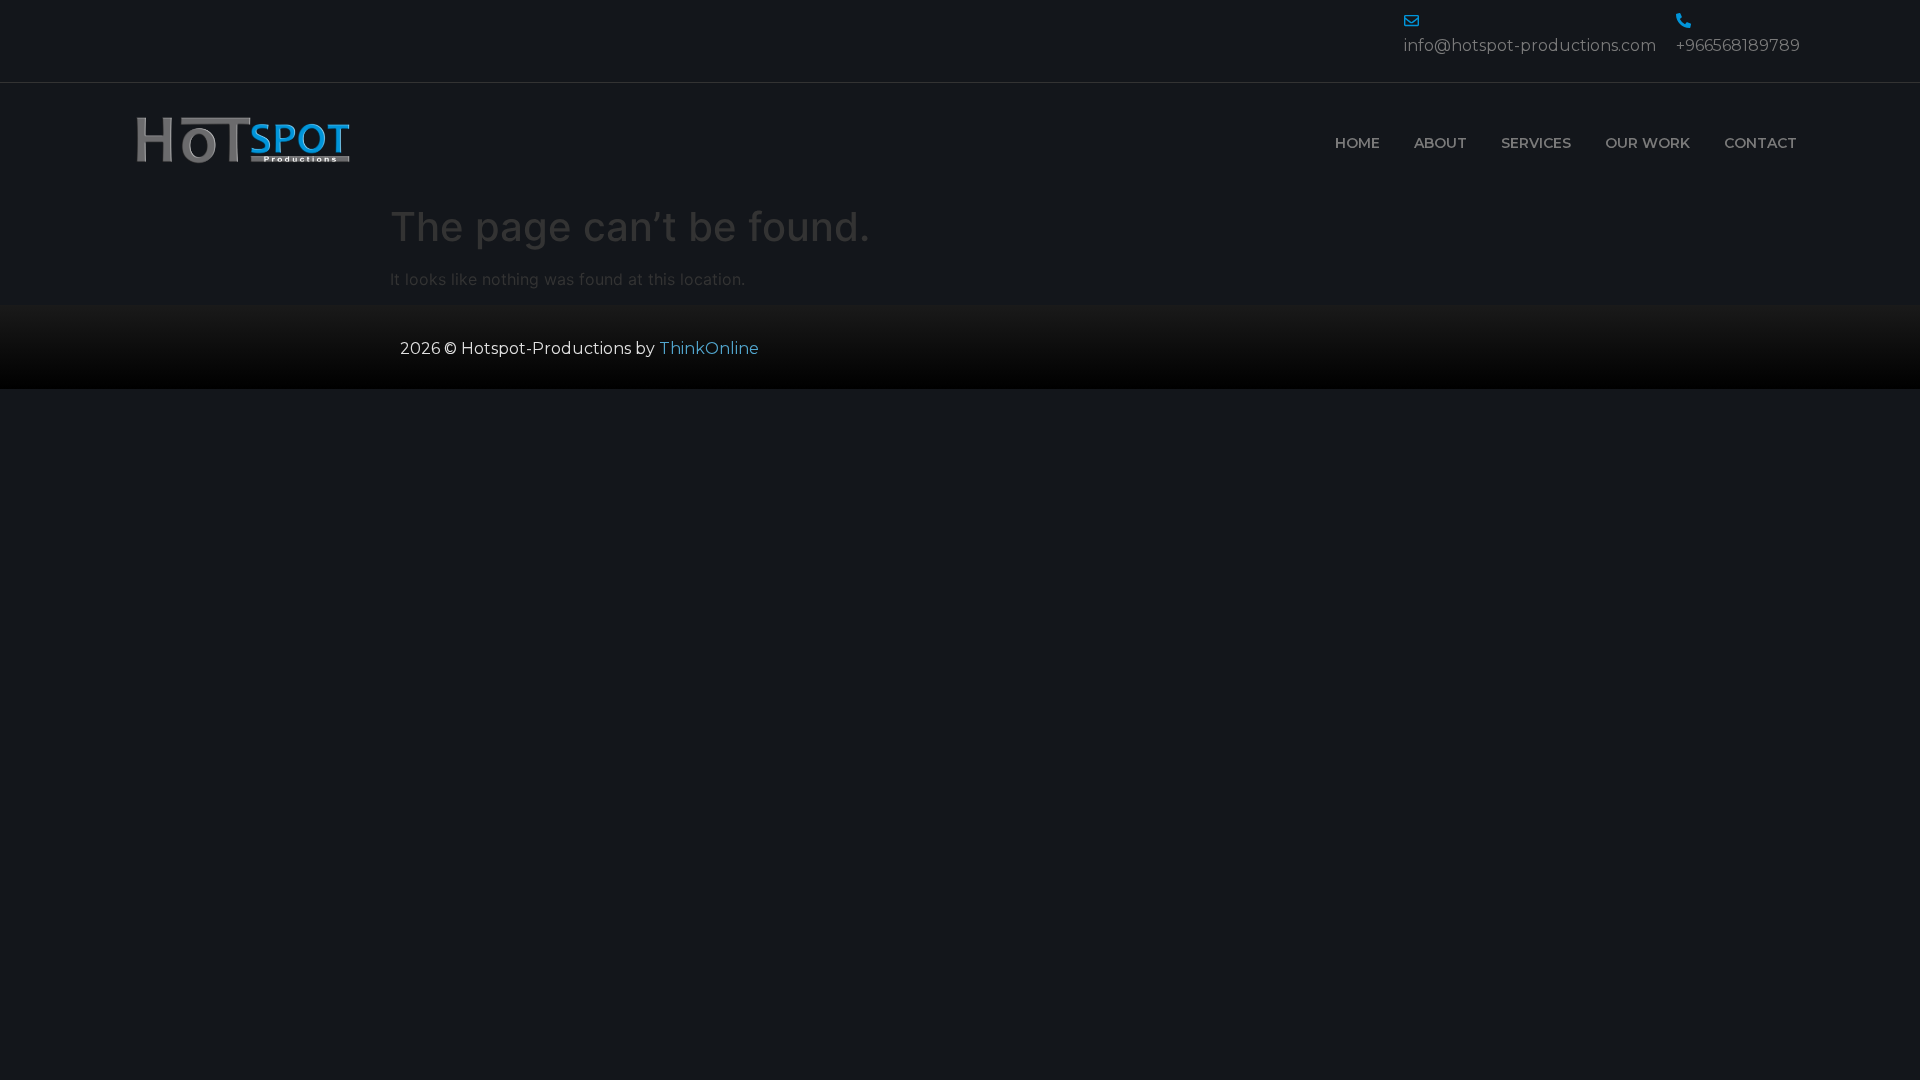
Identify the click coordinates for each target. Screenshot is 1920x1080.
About (1440, 143)
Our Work (1647, 143)
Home (1357, 143)
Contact (1760, 143)
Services (1536, 143)
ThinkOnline (709, 348)
